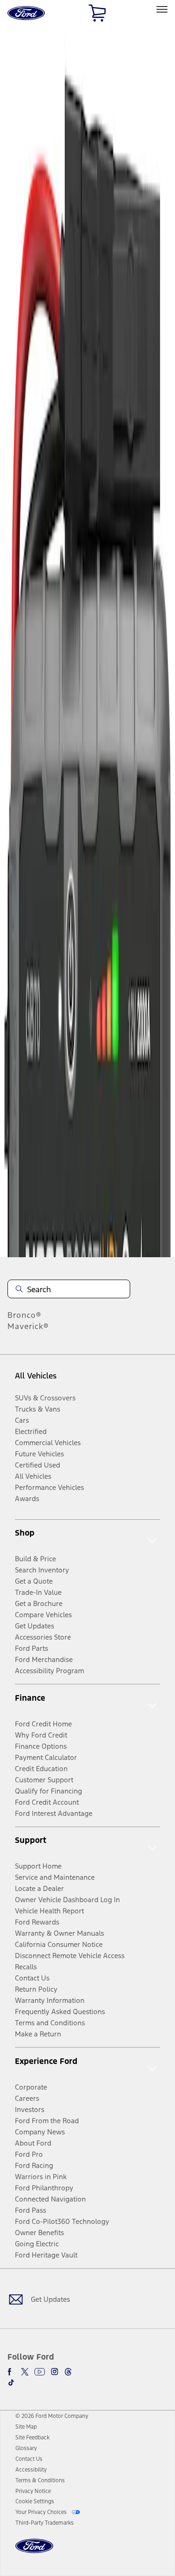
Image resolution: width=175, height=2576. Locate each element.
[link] (26, 2427)
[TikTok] (11, 2382)
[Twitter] (25, 2372)
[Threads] (68, 2372)
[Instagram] (55, 2372)
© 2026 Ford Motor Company (52, 2416)
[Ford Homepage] (34, 2552)
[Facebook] (11, 2372)
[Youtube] (40, 2372)
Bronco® (24, 1315)
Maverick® (28, 1326)
